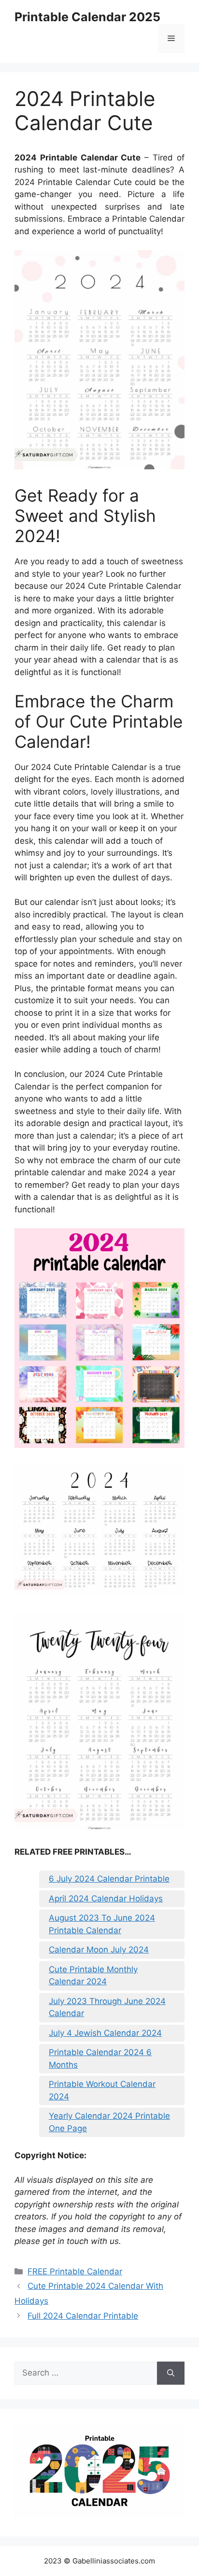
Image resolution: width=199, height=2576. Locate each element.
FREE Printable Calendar (75, 2271)
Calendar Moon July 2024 (99, 1950)
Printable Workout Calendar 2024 (102, 2090)
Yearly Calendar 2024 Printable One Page (109, 2122)
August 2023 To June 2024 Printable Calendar (102, 1924)
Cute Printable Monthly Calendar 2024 (93, 1976)
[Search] (171, 2373)
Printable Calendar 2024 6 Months (100, 2058)
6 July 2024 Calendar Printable (109, 1879)
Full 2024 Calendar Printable (83, 2316)
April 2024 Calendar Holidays (106, 1899)
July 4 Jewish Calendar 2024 (105, 2033)
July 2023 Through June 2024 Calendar (107, 2007)
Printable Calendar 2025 (87, 17)
